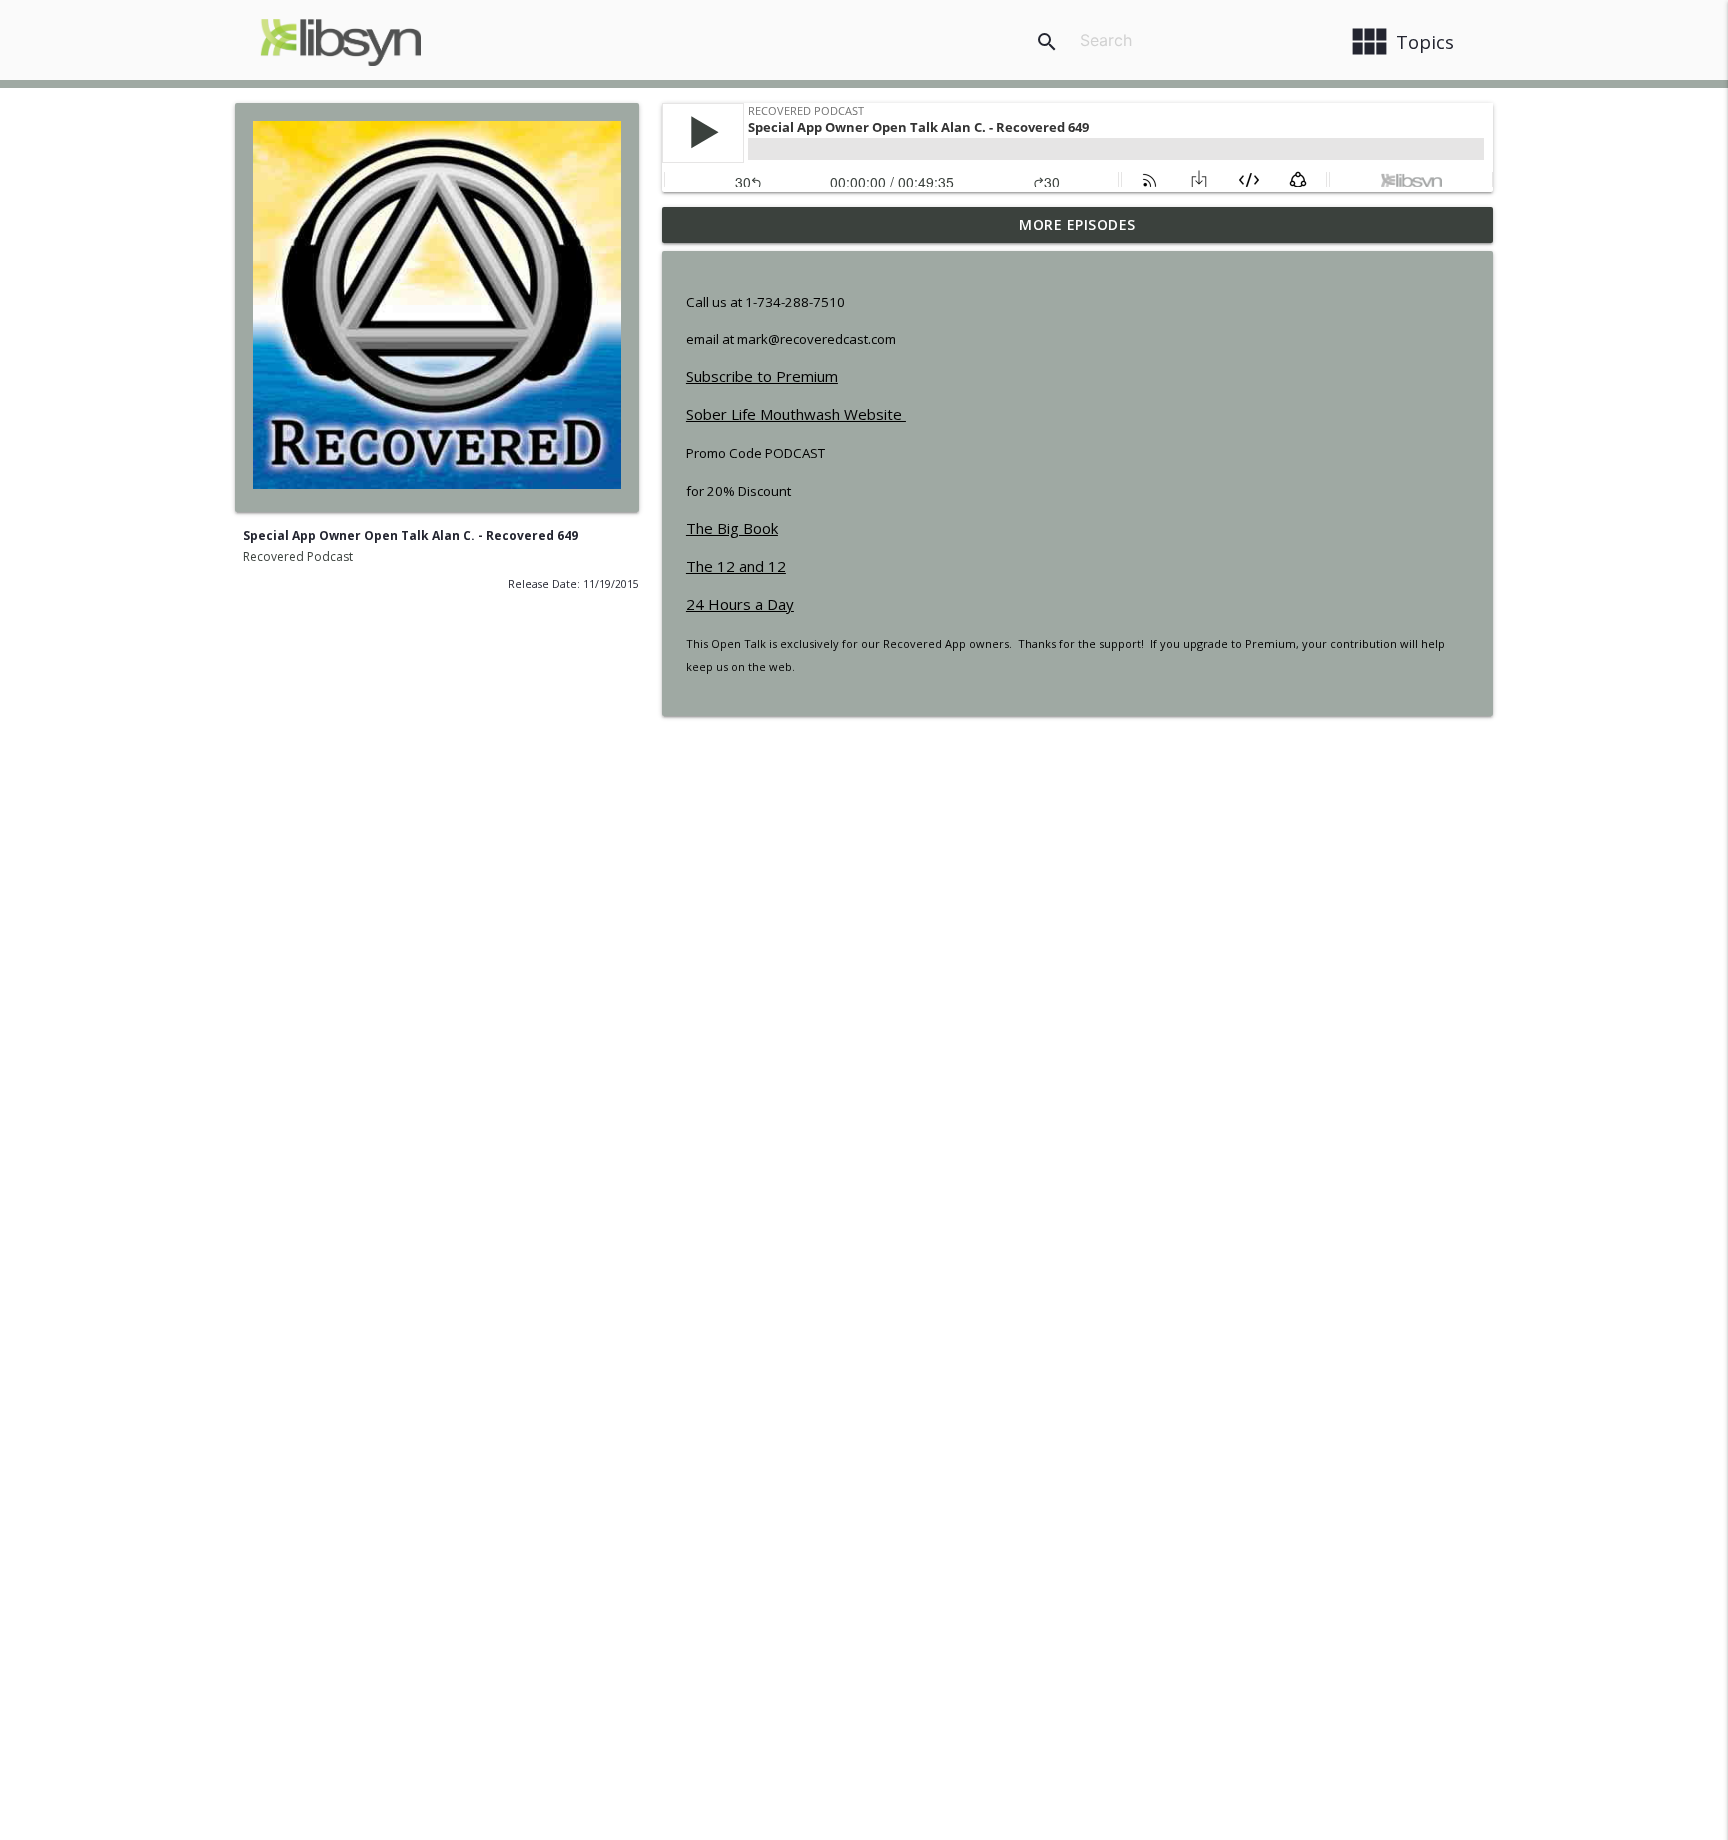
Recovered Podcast (298, 556)
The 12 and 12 (736, 566)
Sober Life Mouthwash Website (796, 414)
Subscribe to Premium (762, 376)
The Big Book (732, 528)
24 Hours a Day (740, 604)
